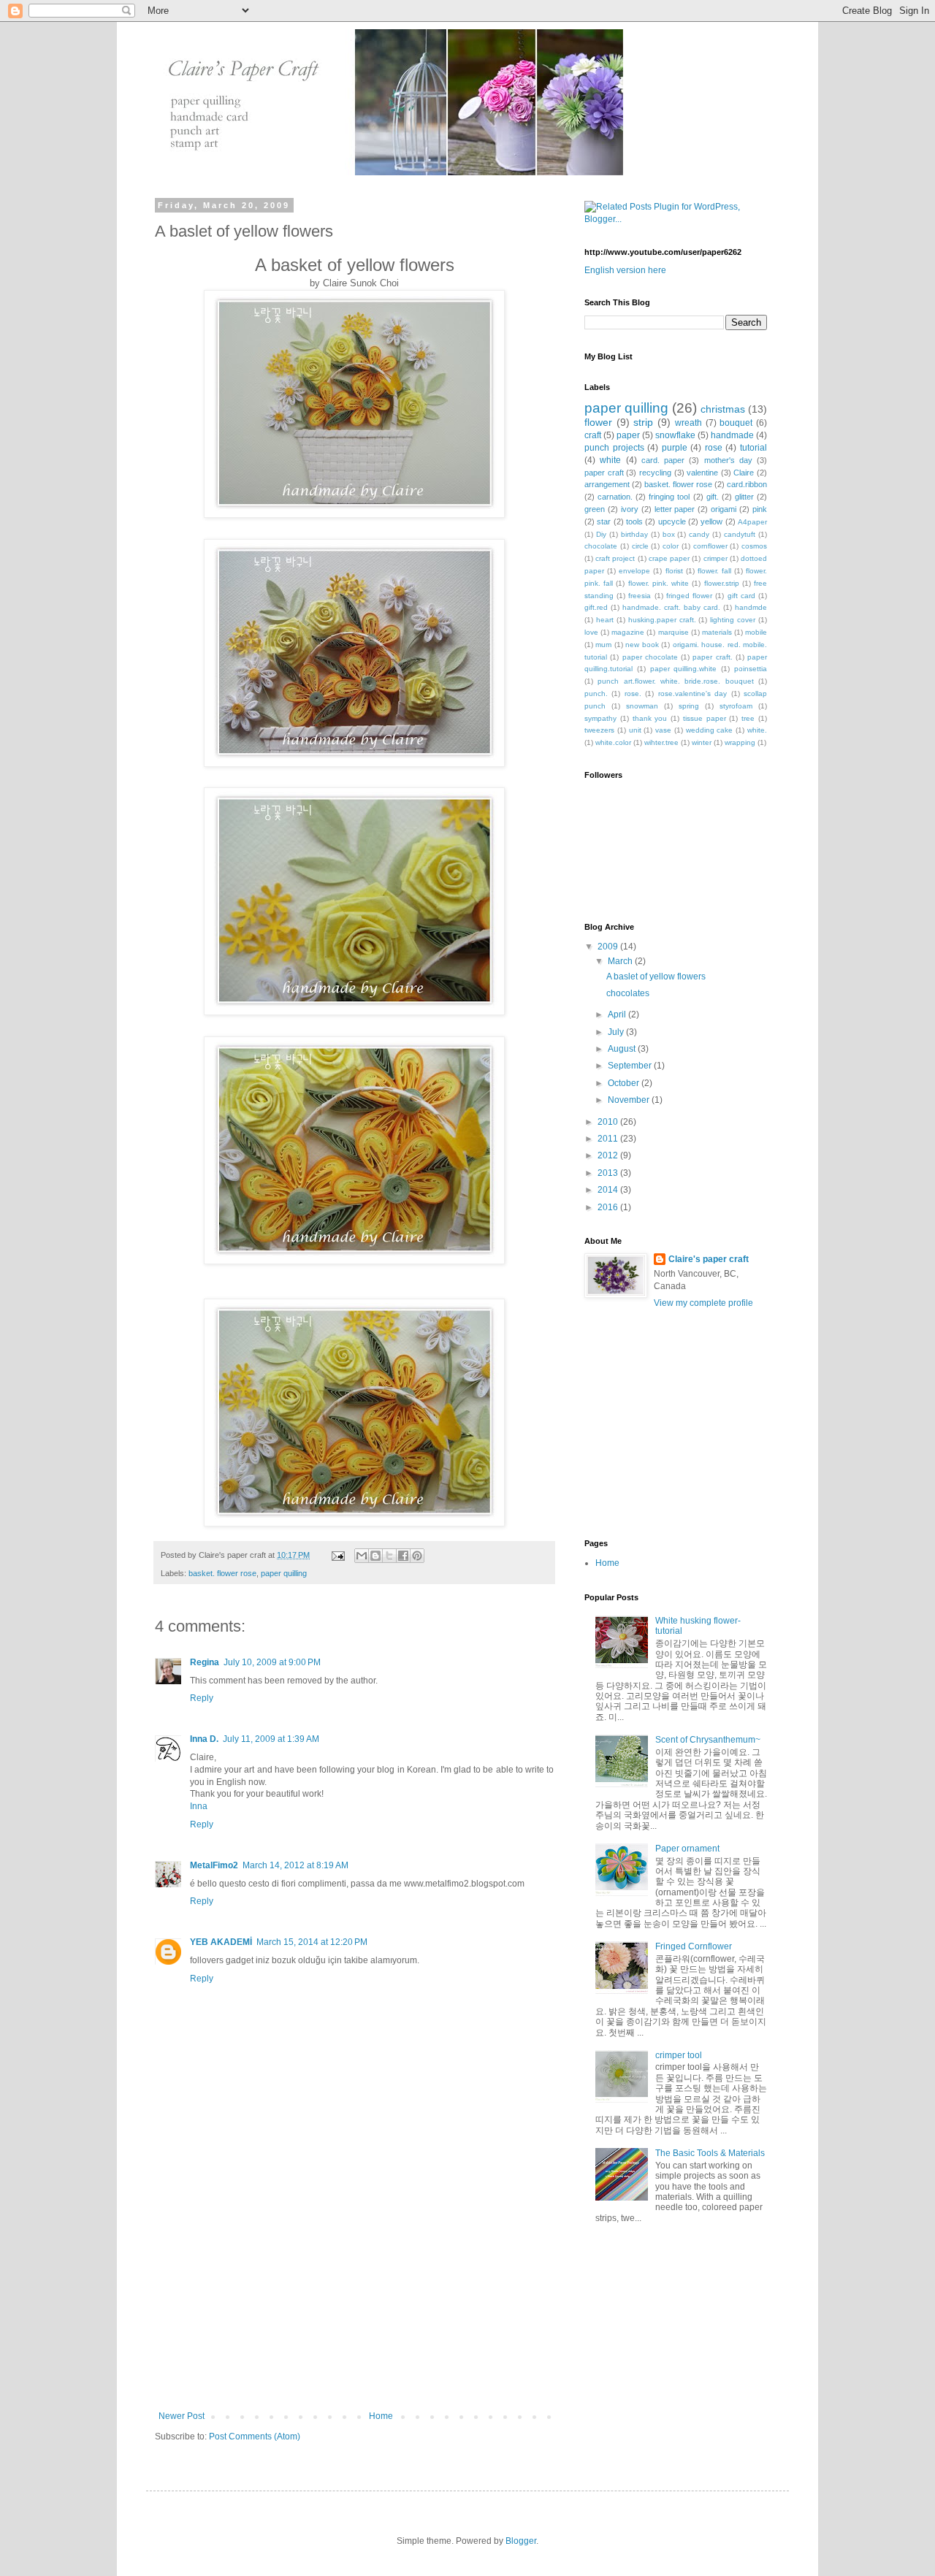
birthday (634, 534)
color (671, 546)
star (604, 521)
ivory (630, 509)
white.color (613, 742)
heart (605, 620)
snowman (642, 706)
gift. (713, 497)
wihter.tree (661, 742)
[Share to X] (389, 1556)
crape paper (669, 558)
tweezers (599, 730)
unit (635, 730)
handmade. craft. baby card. (671, 607)
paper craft (604, 473)
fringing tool (669, 497)
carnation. (615, 497)
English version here (625, 270)
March (621, 961)
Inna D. (204, 1739)
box (669, 534)
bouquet (736, 423)
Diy (601, 534)
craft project (615, 558)
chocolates (628, 993)
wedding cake (710, 730)
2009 (609, 947)
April (618, 1014)
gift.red (596, 607)
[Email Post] (337, 1555)
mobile (756, 632)
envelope (634, 571)
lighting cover (733, 620)
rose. (633, 693)
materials (717, 632)
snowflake (675, 435)
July (617, 1032)
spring (689, 706)
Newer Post (182, 2416)
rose (714, 448)
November (630, 1100)
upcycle (672, 521)
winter (702, 742)
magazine (628, 632)
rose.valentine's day (692, 693)
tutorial (753, 448)
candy (699, 534)
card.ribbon (747, 484)
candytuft (740, 534)
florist (674, 571)
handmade (732, 435)
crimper (715, 558)
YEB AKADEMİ (221, 1942)
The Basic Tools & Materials (710, 2153)
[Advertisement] (354, 2301)
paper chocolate (650, 657)
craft (593, 435)
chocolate (601, 546)
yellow (711, 521)
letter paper (675, 509)
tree (748, 718)
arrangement (607, 484)
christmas (723, 409)
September (631, 1066)
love (591, 632)
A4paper (752, 522)
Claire (744, 473)
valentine (702, 473)
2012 (609, 1155)
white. (757, 730)
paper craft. (712, 657)
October (625, 1083)
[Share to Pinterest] (417, 1556)
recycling (655, 473)
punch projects (614, 448)
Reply (202, 1698)
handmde (751, 607)
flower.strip (722, 583)
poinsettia (751, 669)
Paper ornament (687, 1849)
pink (760, 509)
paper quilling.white (684, 669)
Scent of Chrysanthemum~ (708, 1740)
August (623, 1049)
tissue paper (705, 718)
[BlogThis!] (375, 1556)
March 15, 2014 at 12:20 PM (312, 1942)
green (595, 509)
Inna (199, 1806)
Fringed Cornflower (694, 1946)
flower (598, 422)
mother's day (728, 460)
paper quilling (284, 1573)
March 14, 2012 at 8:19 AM (295, 1865)
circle (640, 546)
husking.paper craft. (662, 620)
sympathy (600, 718)
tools (634, 521)
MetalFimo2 (214, 1865)
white (610, 460)
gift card (741, 596)
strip (643, 422)
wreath (688, 423)
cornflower (710, 546)
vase (663, 730)
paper (628, 435)
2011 (609, 1139)
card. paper (663, 460)
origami (724, 509)
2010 (609, 1122)
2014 (609, 1190)
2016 (609, 1207)
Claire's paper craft (709, 1259)
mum (603, 645)
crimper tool (679, 2055)
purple (675, 448)
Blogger (521, 2541)
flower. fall (714, 571)
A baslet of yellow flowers (656, 976)
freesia (640, 596)
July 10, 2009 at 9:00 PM (272, 1662)
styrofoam (736, 706)
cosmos (754, 546)
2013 (609, 1173)
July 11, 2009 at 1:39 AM (271, 1739)
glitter (744, 497)
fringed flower (689, 596)
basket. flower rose (222, 1573)
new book (642, 645)
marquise (673, 632)
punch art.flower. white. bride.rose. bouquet (675, 681)
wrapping (740, 742)
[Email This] (362, 1556)
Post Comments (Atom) (255, 2437)
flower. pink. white (659, 583)
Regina (205, 1662)
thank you (650, 718)
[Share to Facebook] (403, 1556)
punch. (596, 693)
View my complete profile (703, 1303)
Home (381, 2416)
